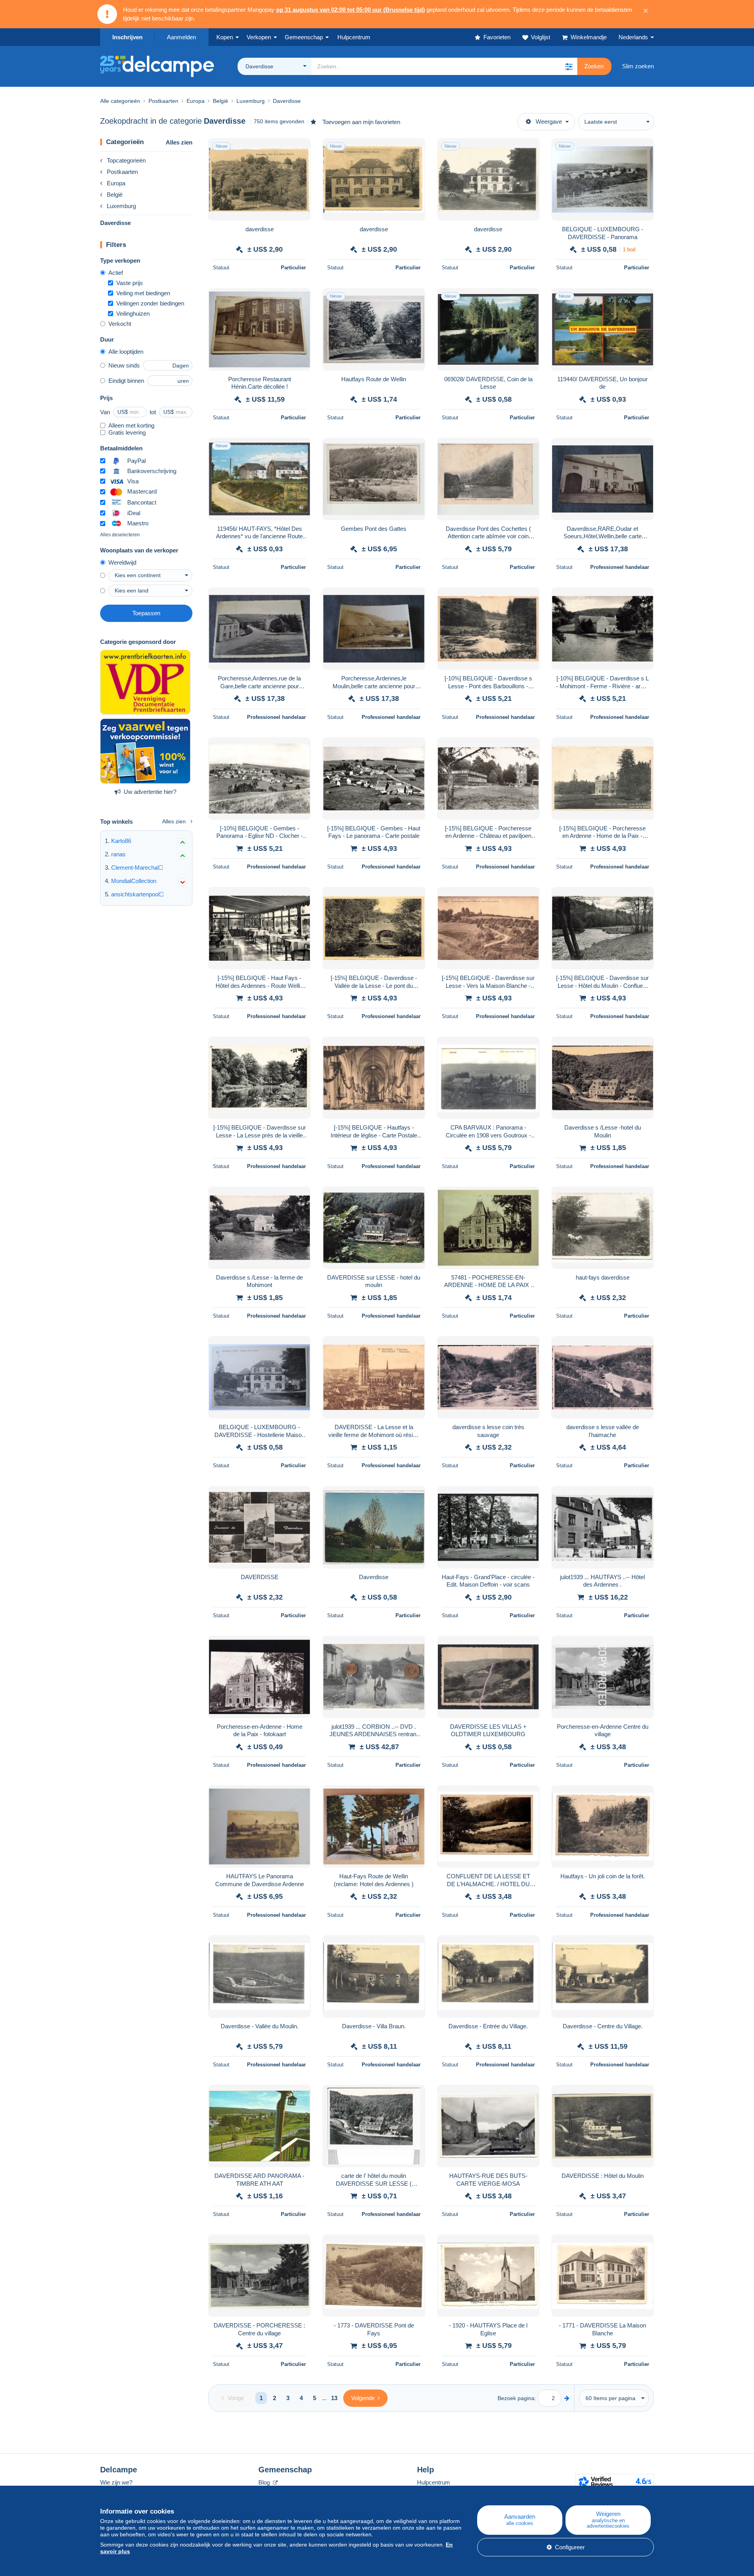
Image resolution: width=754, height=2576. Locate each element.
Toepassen (146, 613)
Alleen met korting (131, 425)
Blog (265, 2482)
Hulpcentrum (434, 2482)
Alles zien (179, 142)
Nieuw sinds (124, 365)
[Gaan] (567, 2398)
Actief (116, 273)
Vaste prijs (130, 283)
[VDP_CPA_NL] (145, 682)
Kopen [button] (225, 37)
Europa (116, 183)
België (115, 195)
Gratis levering (127, 432)
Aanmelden (181, 37)
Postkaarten (122, 172)
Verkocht (120, 324)
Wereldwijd (122, 562)
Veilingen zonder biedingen (150, 303)
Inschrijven (127, 37)
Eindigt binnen (126, 381)
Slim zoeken (638, 66)
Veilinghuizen (133, 314)
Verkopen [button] (259, 37)
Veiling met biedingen (143, 293)
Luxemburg (121, 206)
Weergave (549, 122)
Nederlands (633, 37)
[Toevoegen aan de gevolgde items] (300, 148)
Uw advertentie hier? (150, 792)
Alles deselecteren (120, 535)
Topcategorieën (126, 160)
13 (334, 2398)
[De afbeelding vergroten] (259, 179)
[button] (569, 66)
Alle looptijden (126, 352)
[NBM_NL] (145, 751)
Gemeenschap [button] (304, 37)
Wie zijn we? (116, 2482)
